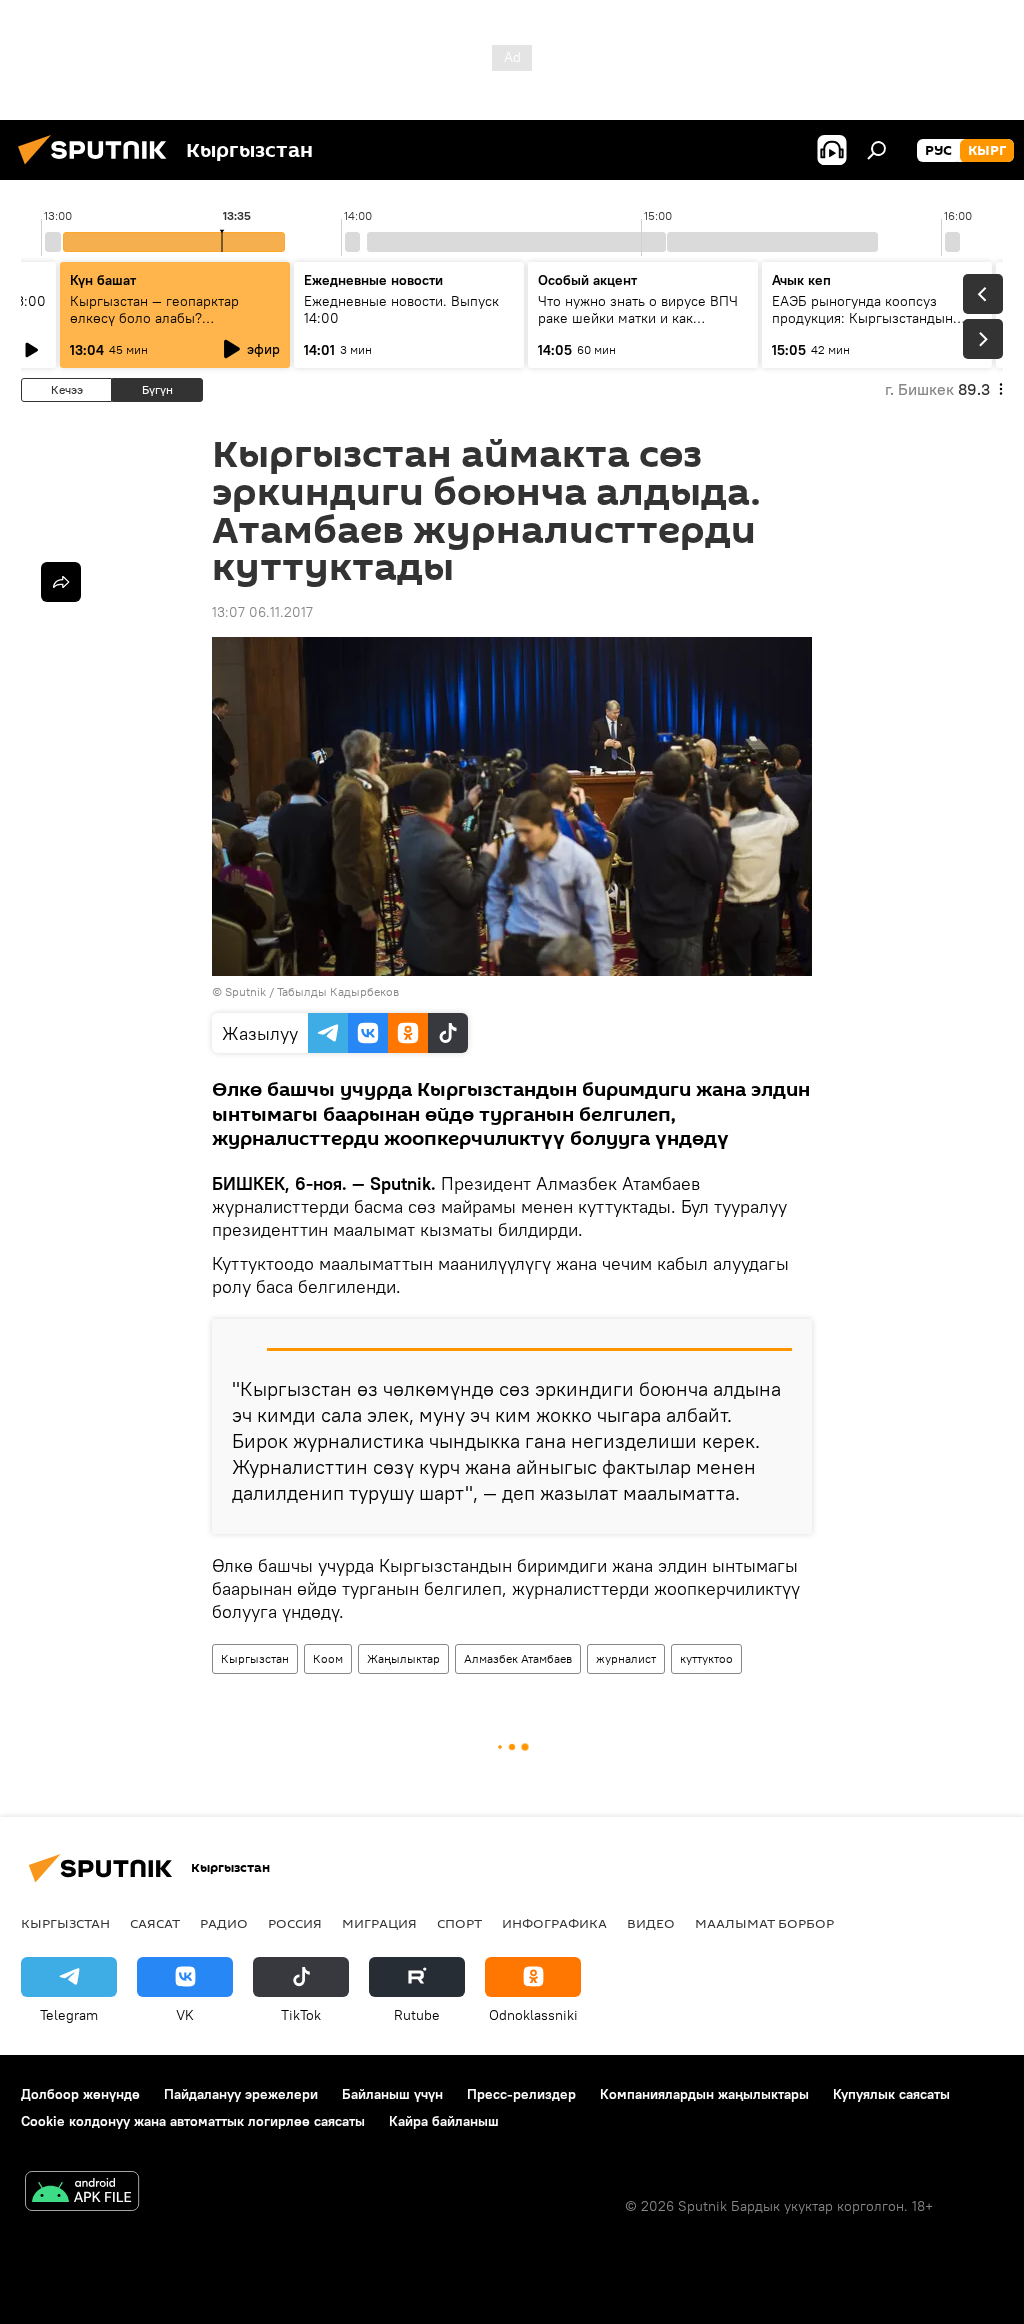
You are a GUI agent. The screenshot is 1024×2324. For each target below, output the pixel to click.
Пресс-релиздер (521, 2094)
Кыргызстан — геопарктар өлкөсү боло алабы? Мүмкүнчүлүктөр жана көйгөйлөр (154, 326)
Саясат (155, 1923)
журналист (626, 1658)
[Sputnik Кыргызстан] (98, 167)
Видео (651, 1923)
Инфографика (554, 1923)
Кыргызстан (255, 1658)
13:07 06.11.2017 (262, 612)
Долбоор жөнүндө (80, 2094)
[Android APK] (82, 2193)
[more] (61, 582)
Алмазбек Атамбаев (518, 1658)
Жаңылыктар (403, 1658)
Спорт (459, 1923)
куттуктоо (706, 1658)
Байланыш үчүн (392, 2094)
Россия (295, 1923)
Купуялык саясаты (891, 2094)
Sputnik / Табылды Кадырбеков (312, 991)
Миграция (379, 1923)
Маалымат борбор (764, 1923)
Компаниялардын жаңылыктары (704, 2094)
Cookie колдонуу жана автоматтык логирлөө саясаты (193, 2121)
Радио (224, 1923)
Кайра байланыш (444, 2121)
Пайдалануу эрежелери (241, 2094)
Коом (328, 1658)
